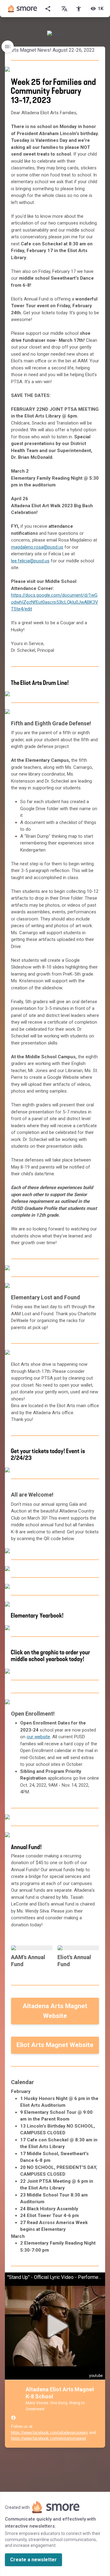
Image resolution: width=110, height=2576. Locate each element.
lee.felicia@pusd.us (30, 561)
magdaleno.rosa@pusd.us (37, 547)
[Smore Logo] (23, 9)
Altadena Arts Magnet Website (55, 2011)
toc (8, 47)
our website (38, 1737)
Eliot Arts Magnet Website (55, 2045)
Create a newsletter (33, 2560)
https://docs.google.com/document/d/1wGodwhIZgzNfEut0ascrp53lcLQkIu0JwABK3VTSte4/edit (55, 602)
